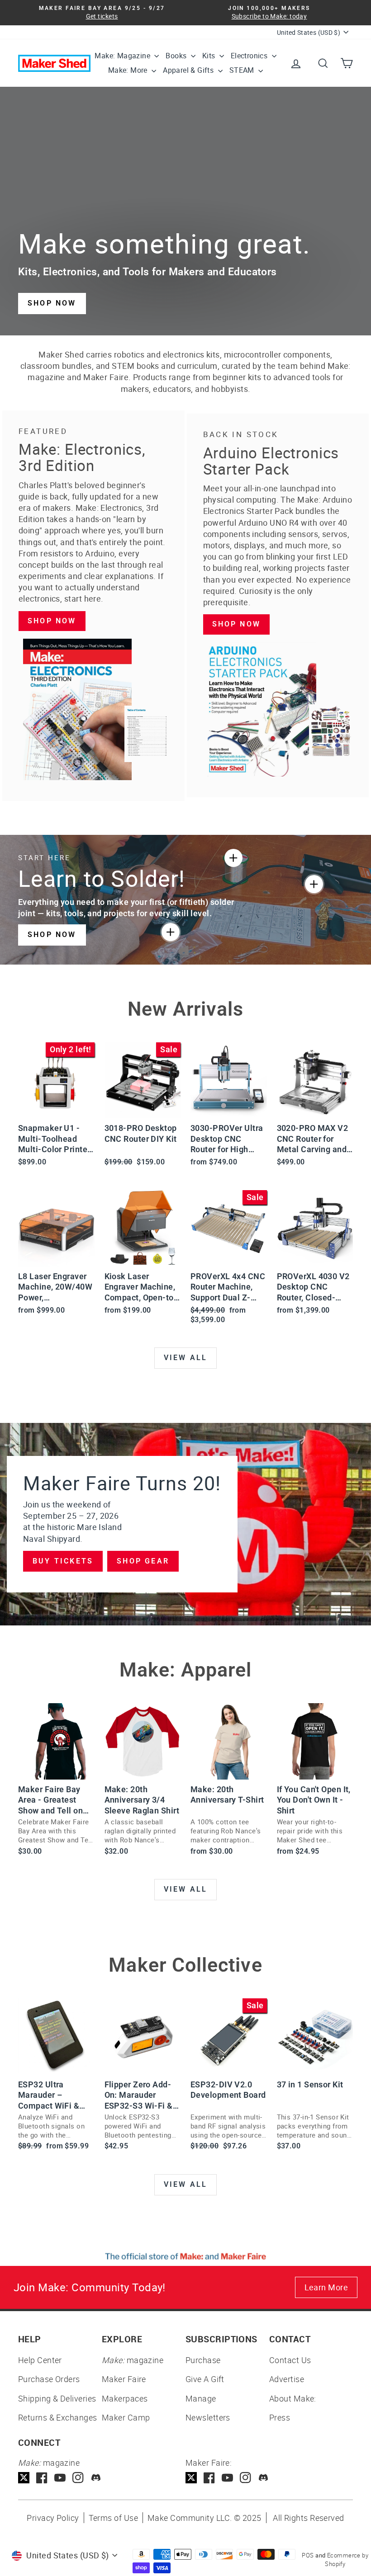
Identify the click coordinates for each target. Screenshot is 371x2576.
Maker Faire (124, 2379)
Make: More (129, 70)
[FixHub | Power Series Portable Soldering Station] (314, 884)
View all (186, 1358)
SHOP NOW (52, 303)
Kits (210, 56)
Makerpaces (125, 2398)
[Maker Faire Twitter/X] (191, 2478)
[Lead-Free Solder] (233, 858)
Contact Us (290, 2360)
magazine (133, 2360)
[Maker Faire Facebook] (209, 2478)
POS (308, 2555)
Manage (201, 2398)
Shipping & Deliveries (57, 2398)
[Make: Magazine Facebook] (42, 2478)
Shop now (52, 621)
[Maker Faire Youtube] (227, 2478)
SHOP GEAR (143, 1561)
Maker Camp (126, 2417)
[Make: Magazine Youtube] (60, 2478)
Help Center (40, 2360)
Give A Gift (205, 2379)
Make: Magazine (123, 56)
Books (177, 56)
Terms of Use (113, 2518)
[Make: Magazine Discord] (96, 2478)
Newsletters (208, 2417)
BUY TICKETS (63, 1561)
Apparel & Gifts (189, 70)
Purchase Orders (49, 2379)
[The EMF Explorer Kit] (171, 932)
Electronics (250, 56)
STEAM (243, 70)
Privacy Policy (53, 2518)
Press (280, 2417)
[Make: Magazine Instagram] (78, 2478)
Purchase (203, 2360)
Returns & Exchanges (58, 2417)
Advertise (287, 2379)
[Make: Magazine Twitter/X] (24, 2478)
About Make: (293, 2398)
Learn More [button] (326, 2287)
